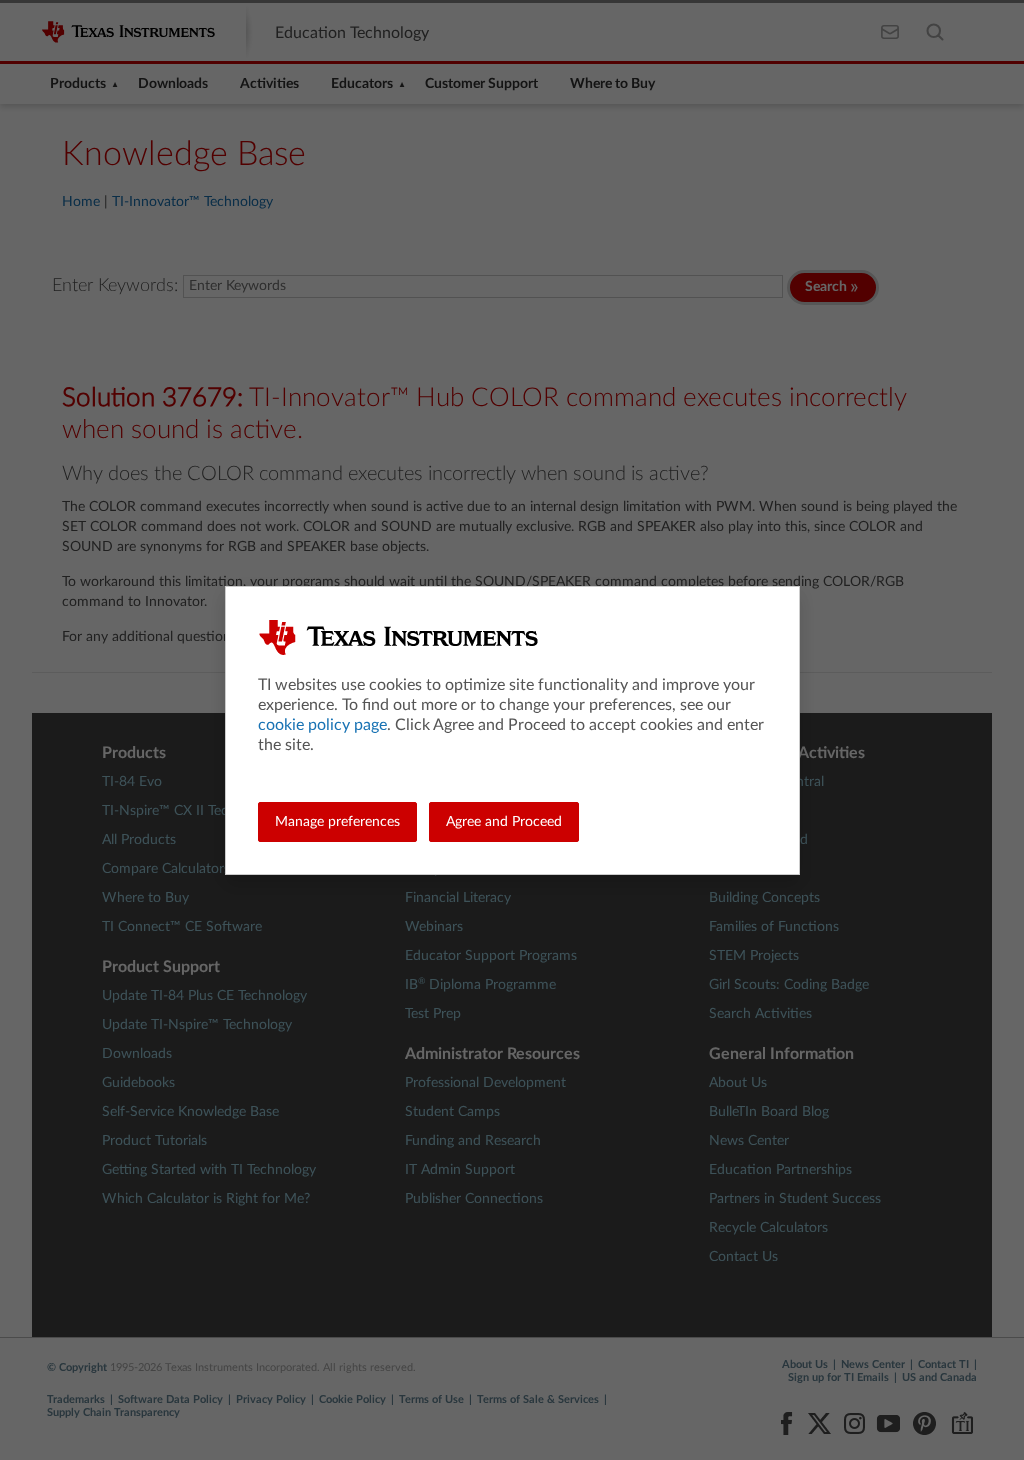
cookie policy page (322, 725)
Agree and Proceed (504, 822)
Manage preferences (337, 822)
